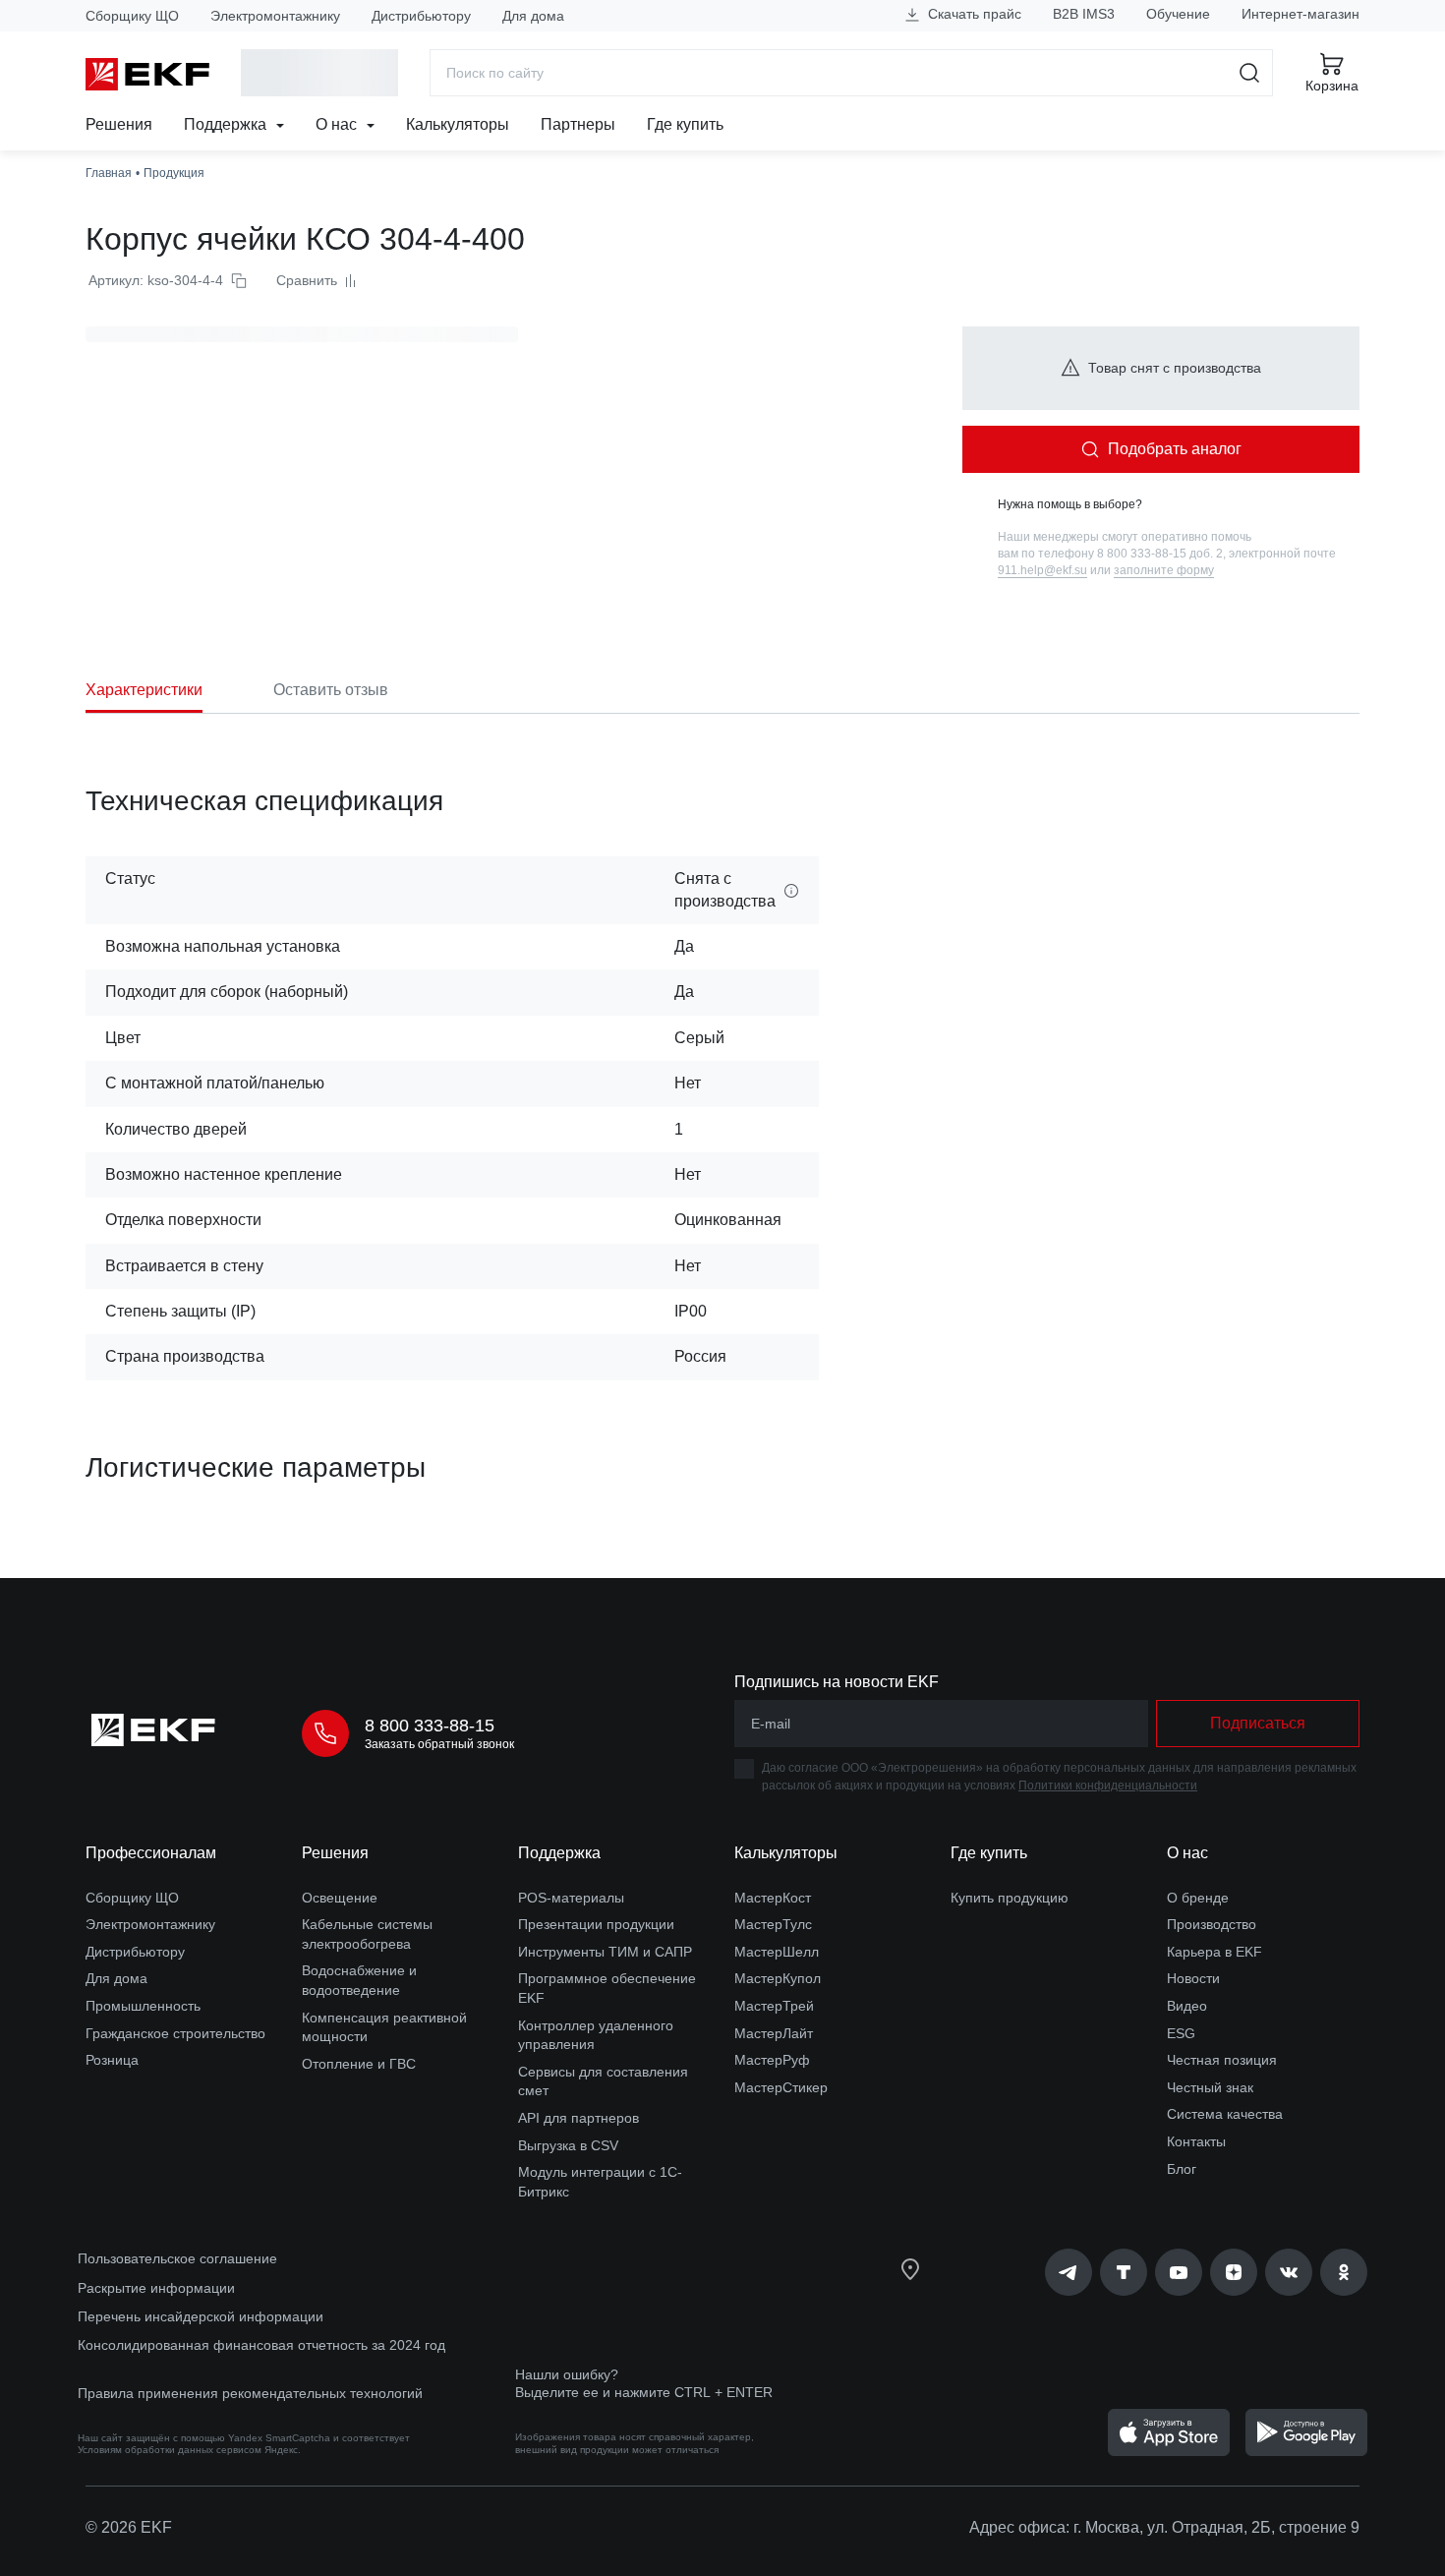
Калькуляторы (458, 124)
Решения (119, 124)
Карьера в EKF (1214, 1952)
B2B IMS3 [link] (1084, 14)
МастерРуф (772, 2060)
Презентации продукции (596, 1924)
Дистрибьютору (421, 16)
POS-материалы (571, 1898)
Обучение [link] (1178, 14)
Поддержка (227, 124)
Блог (1182, 2169)
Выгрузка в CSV (568, 2145)
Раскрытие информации (156, 2288)
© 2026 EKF (129, 2527)
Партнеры (578, 124)
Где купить (685, 124)
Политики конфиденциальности (1108, 1786)
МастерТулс (773, 1924)
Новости (1193, 1978)
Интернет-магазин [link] (1300, 14)
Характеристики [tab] (144, 690)
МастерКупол (778, 1978)
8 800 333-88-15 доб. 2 (1160, 554)
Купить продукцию (1010, 1898)
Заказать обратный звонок (439, 1744)
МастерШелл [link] (777, 1952)
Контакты (1196, 2141)
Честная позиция (1222, 2060)
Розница (112, 2060)
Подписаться (1258, 1723)
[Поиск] (1250, 73)
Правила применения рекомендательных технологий (250, 2393)
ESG (1181, 2033)
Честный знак (1210, 2087)
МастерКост (773, 1898)
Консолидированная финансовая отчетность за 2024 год (261, 2345)
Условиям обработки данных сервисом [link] (170, 2450)
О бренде (1198, 1898)
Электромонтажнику (275, 16)
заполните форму (1164, 570)
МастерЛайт (774, 2033)
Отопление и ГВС (359, 2064)
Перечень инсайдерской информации (201, 2316)
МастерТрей (774, 2006)
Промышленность (143, 2006)
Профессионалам (151, 1853)
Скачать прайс (973, 14)
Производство (1212, 1924)
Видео (1187, 2006)
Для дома (533, 16)
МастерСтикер (781, 2087)
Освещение (340, 1898)
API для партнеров (578, 2118)
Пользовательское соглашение (177, 2258)
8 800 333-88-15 (430, 1726)
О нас (338, 124)
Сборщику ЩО (132, 16)
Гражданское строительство (175, 2033)
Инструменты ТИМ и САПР (605, 1952)
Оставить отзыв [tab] (331, 690)
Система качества (1225, 2114)
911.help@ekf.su (1042, 570)
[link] (1069, 2272)
